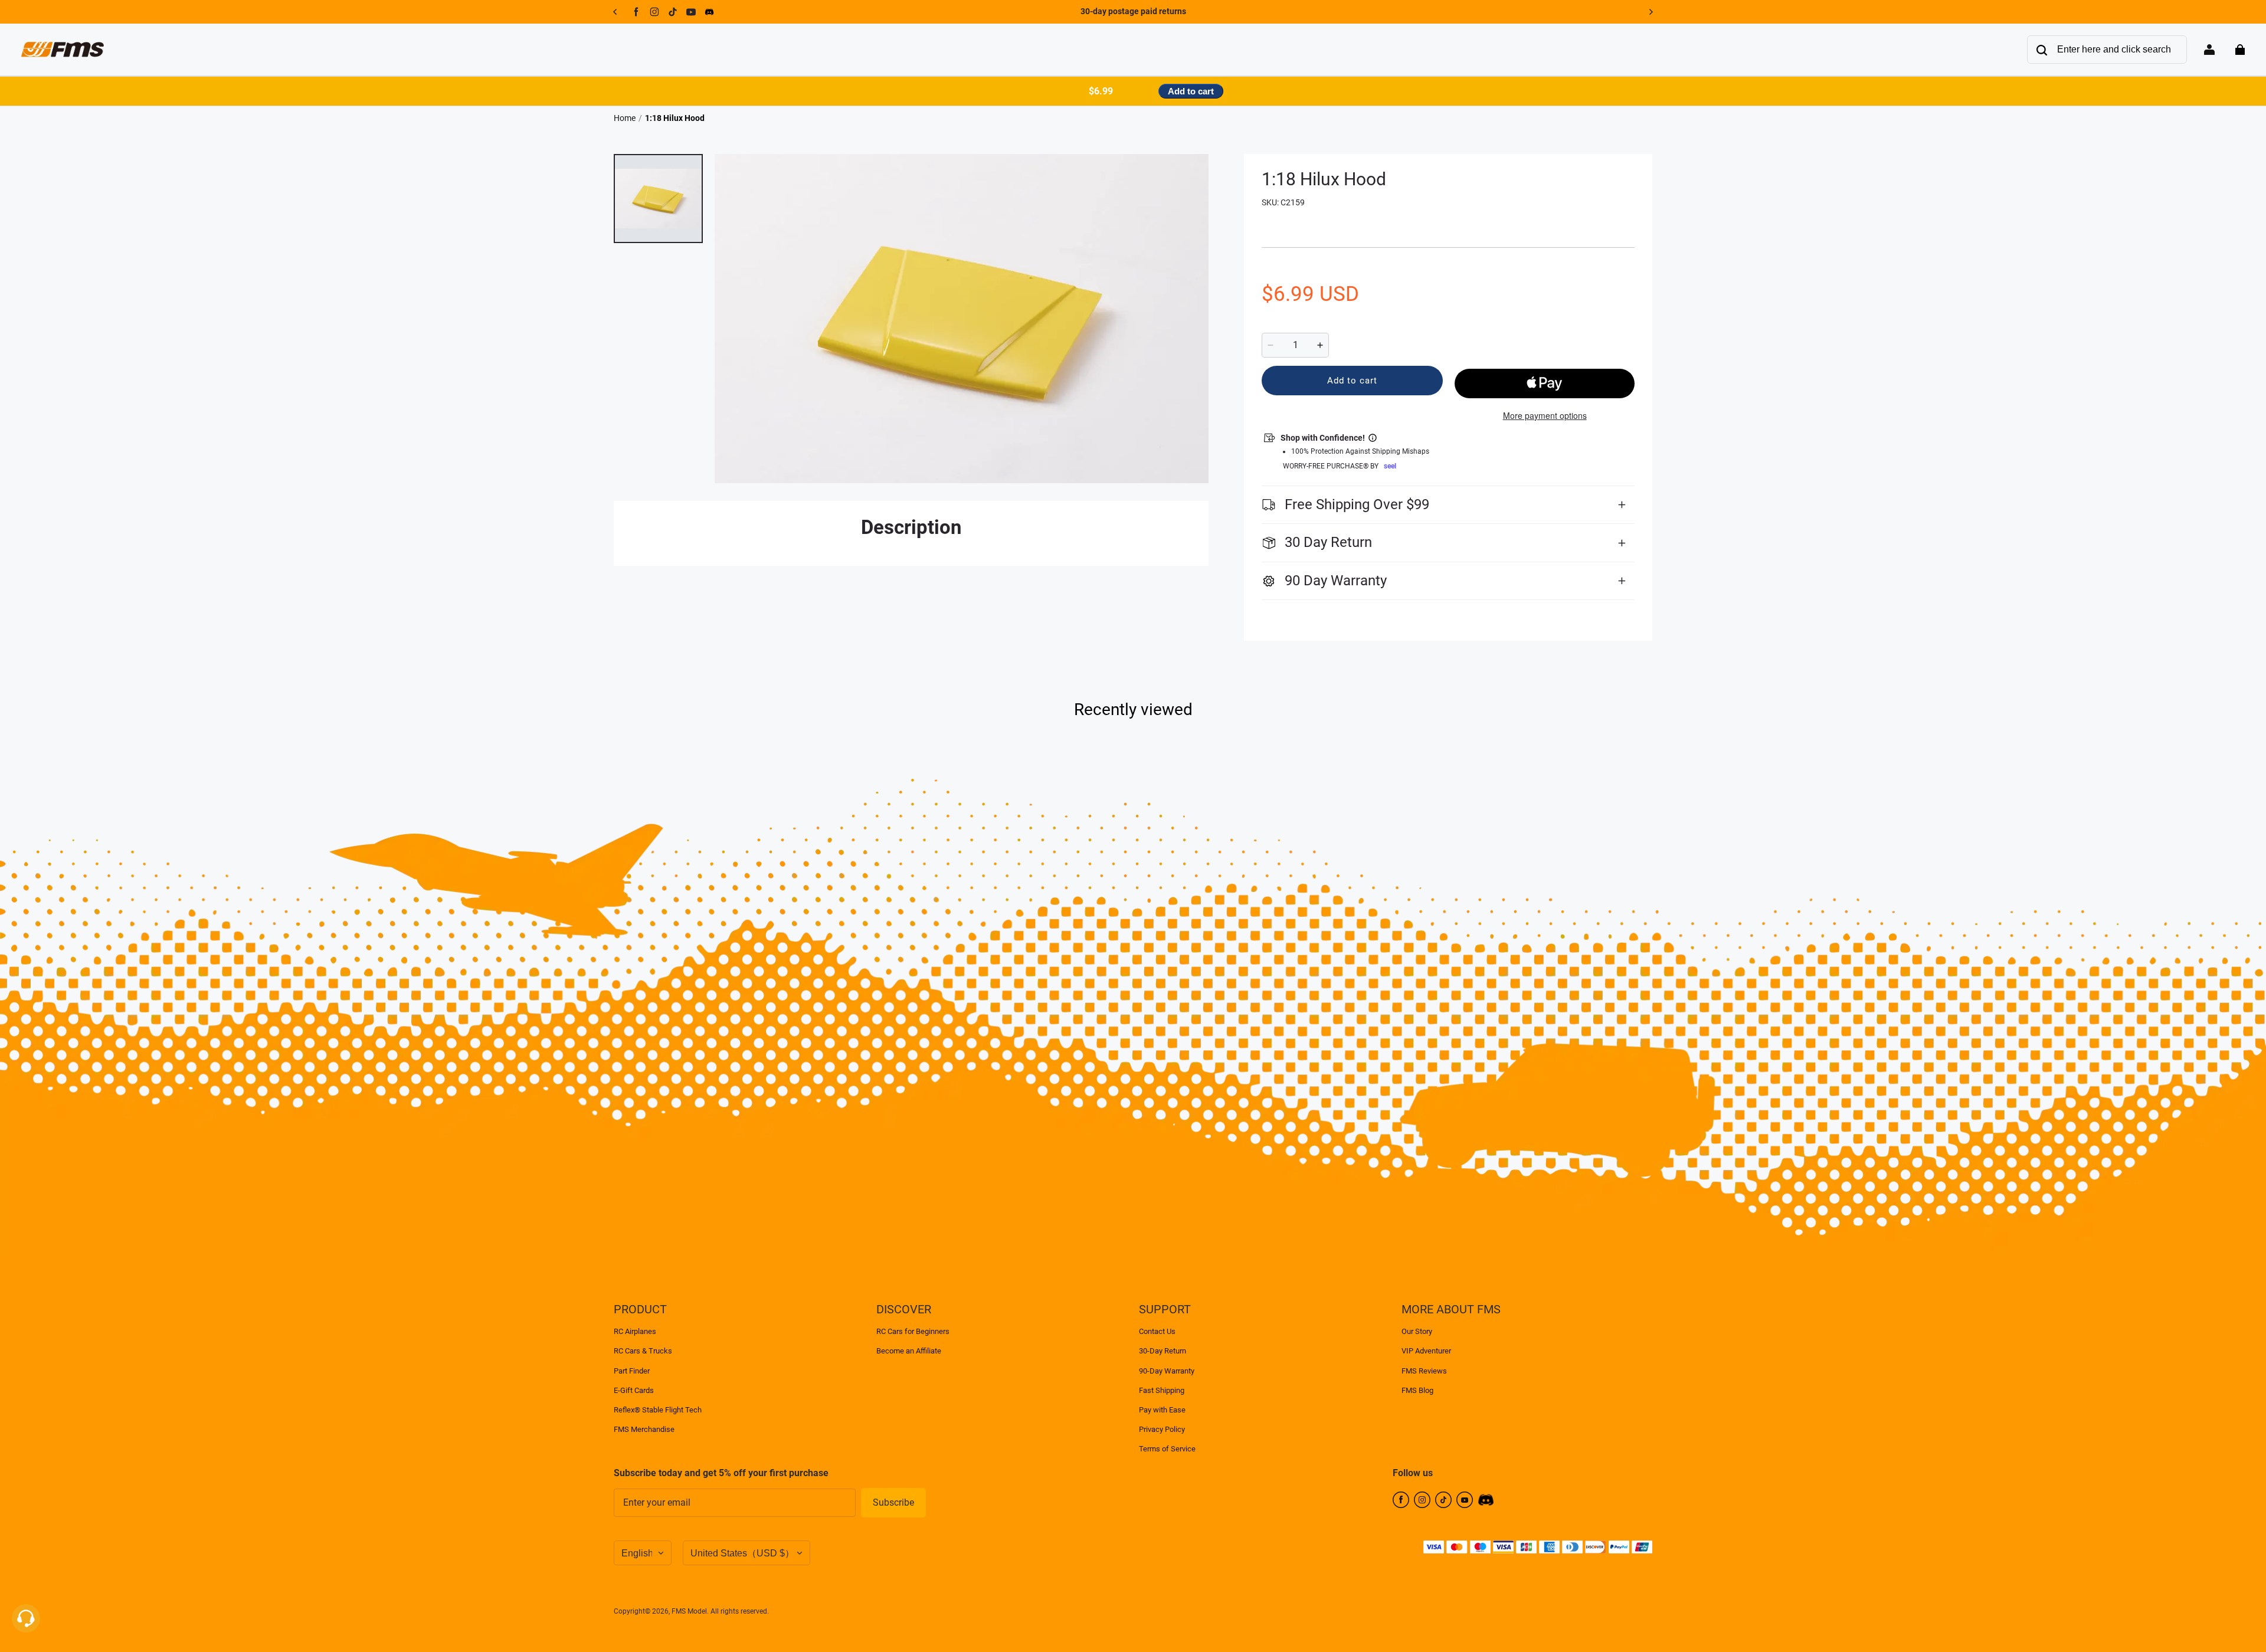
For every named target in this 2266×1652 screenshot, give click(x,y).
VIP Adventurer (1426, 1351)
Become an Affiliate (909, 1351)
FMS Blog (1417, 1390)
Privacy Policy (1162, 1429)
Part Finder (632, 1371)
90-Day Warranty (1167, 1371)
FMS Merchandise (644, 1429)
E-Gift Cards (634, 1390)
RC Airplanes (635, 1331)
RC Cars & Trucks (643, 1351)
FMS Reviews (1424, 1371)
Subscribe (893, 1502)
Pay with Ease (1162, 1410)
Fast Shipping (1162, 1390)
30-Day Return (1163, 1351)
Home (625, 118)
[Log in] (2209, 50)
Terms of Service (1167, 1449)
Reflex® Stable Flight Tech (658, 1410)
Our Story (1417, 1331)
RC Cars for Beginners (913, 1331)
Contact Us (1157, 1331)
